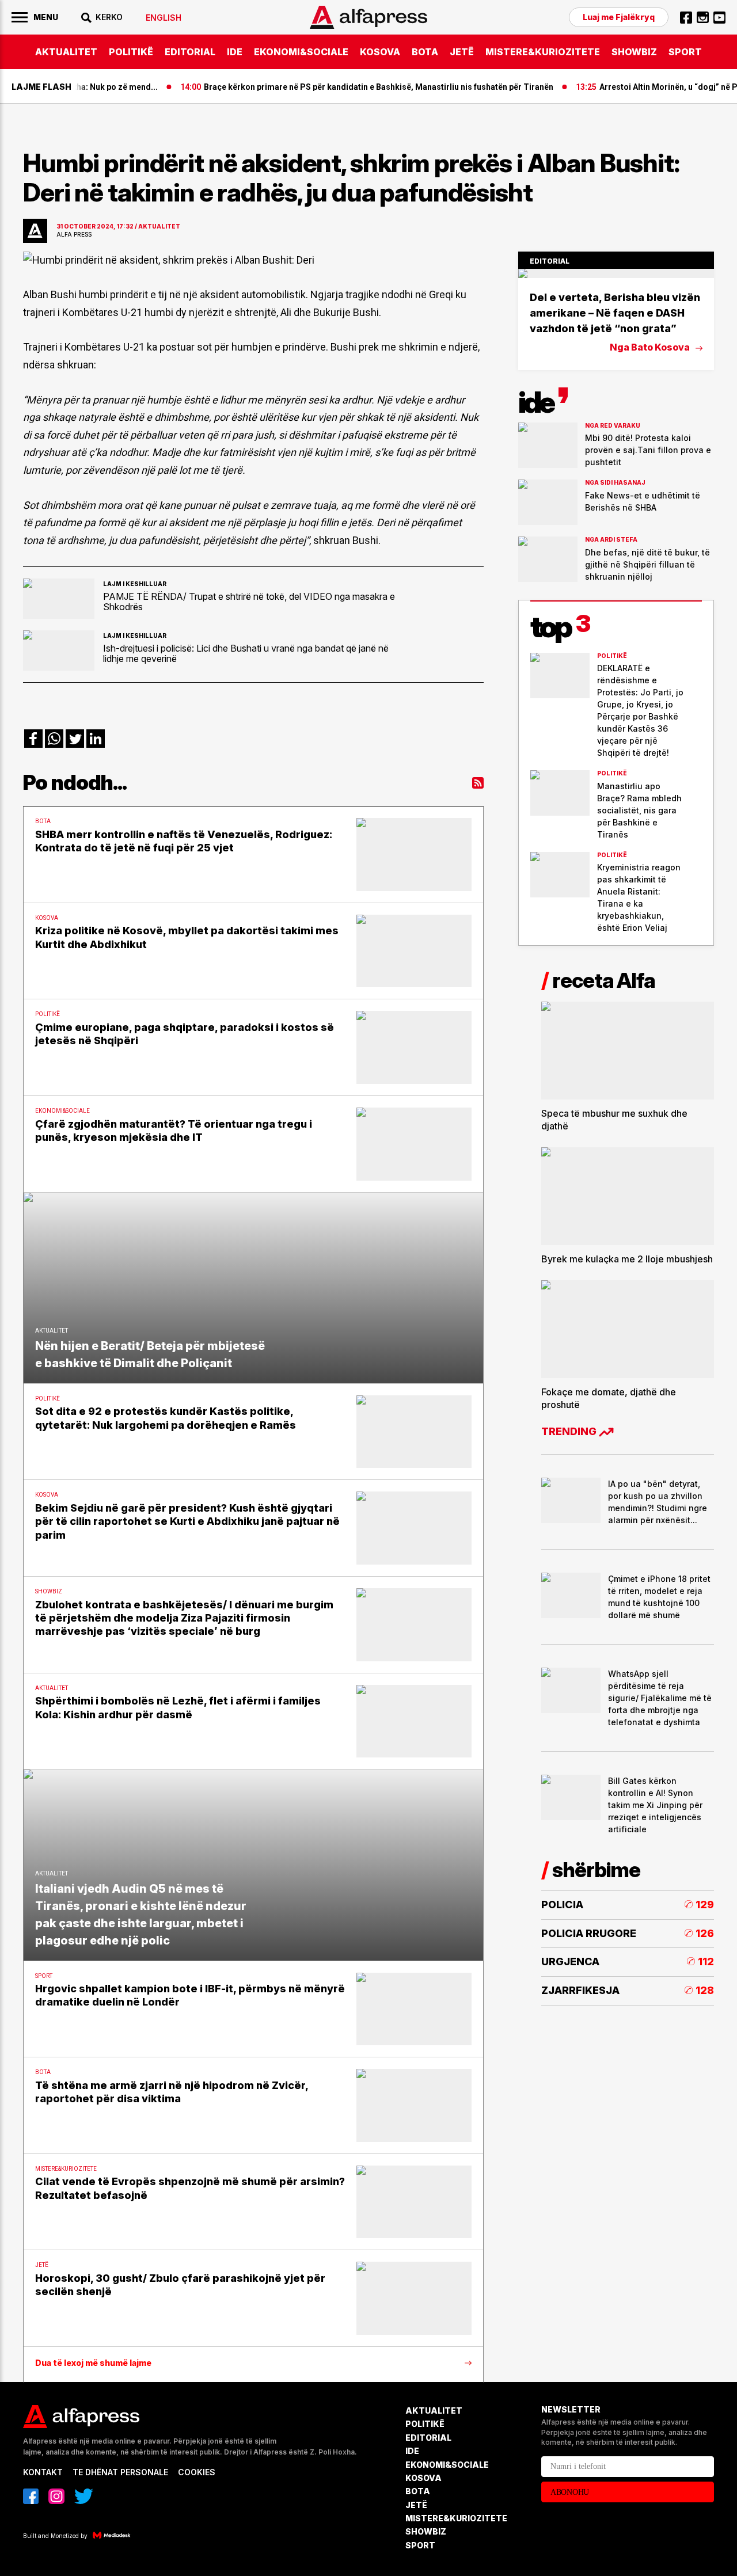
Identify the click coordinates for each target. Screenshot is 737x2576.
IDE (235, 52)
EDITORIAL (190, 52)
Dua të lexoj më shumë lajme (93, 2363)
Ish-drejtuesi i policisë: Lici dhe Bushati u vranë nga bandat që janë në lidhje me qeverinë (246, 653)
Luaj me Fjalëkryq (619, 17)
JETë (462, 52)
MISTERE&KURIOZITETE (543, 52)
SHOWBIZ (634, 52)
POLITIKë (131, 52)
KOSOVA (380, 52)
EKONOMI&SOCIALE (301, 52)
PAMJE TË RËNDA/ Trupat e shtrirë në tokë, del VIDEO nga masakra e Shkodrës (249, 602)
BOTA (425, 52)
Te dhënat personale (120, 2472)
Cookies (197, 2472)
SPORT (685, 52)
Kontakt (43, 2472)
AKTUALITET (66, 52)
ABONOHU (570, 2492)
